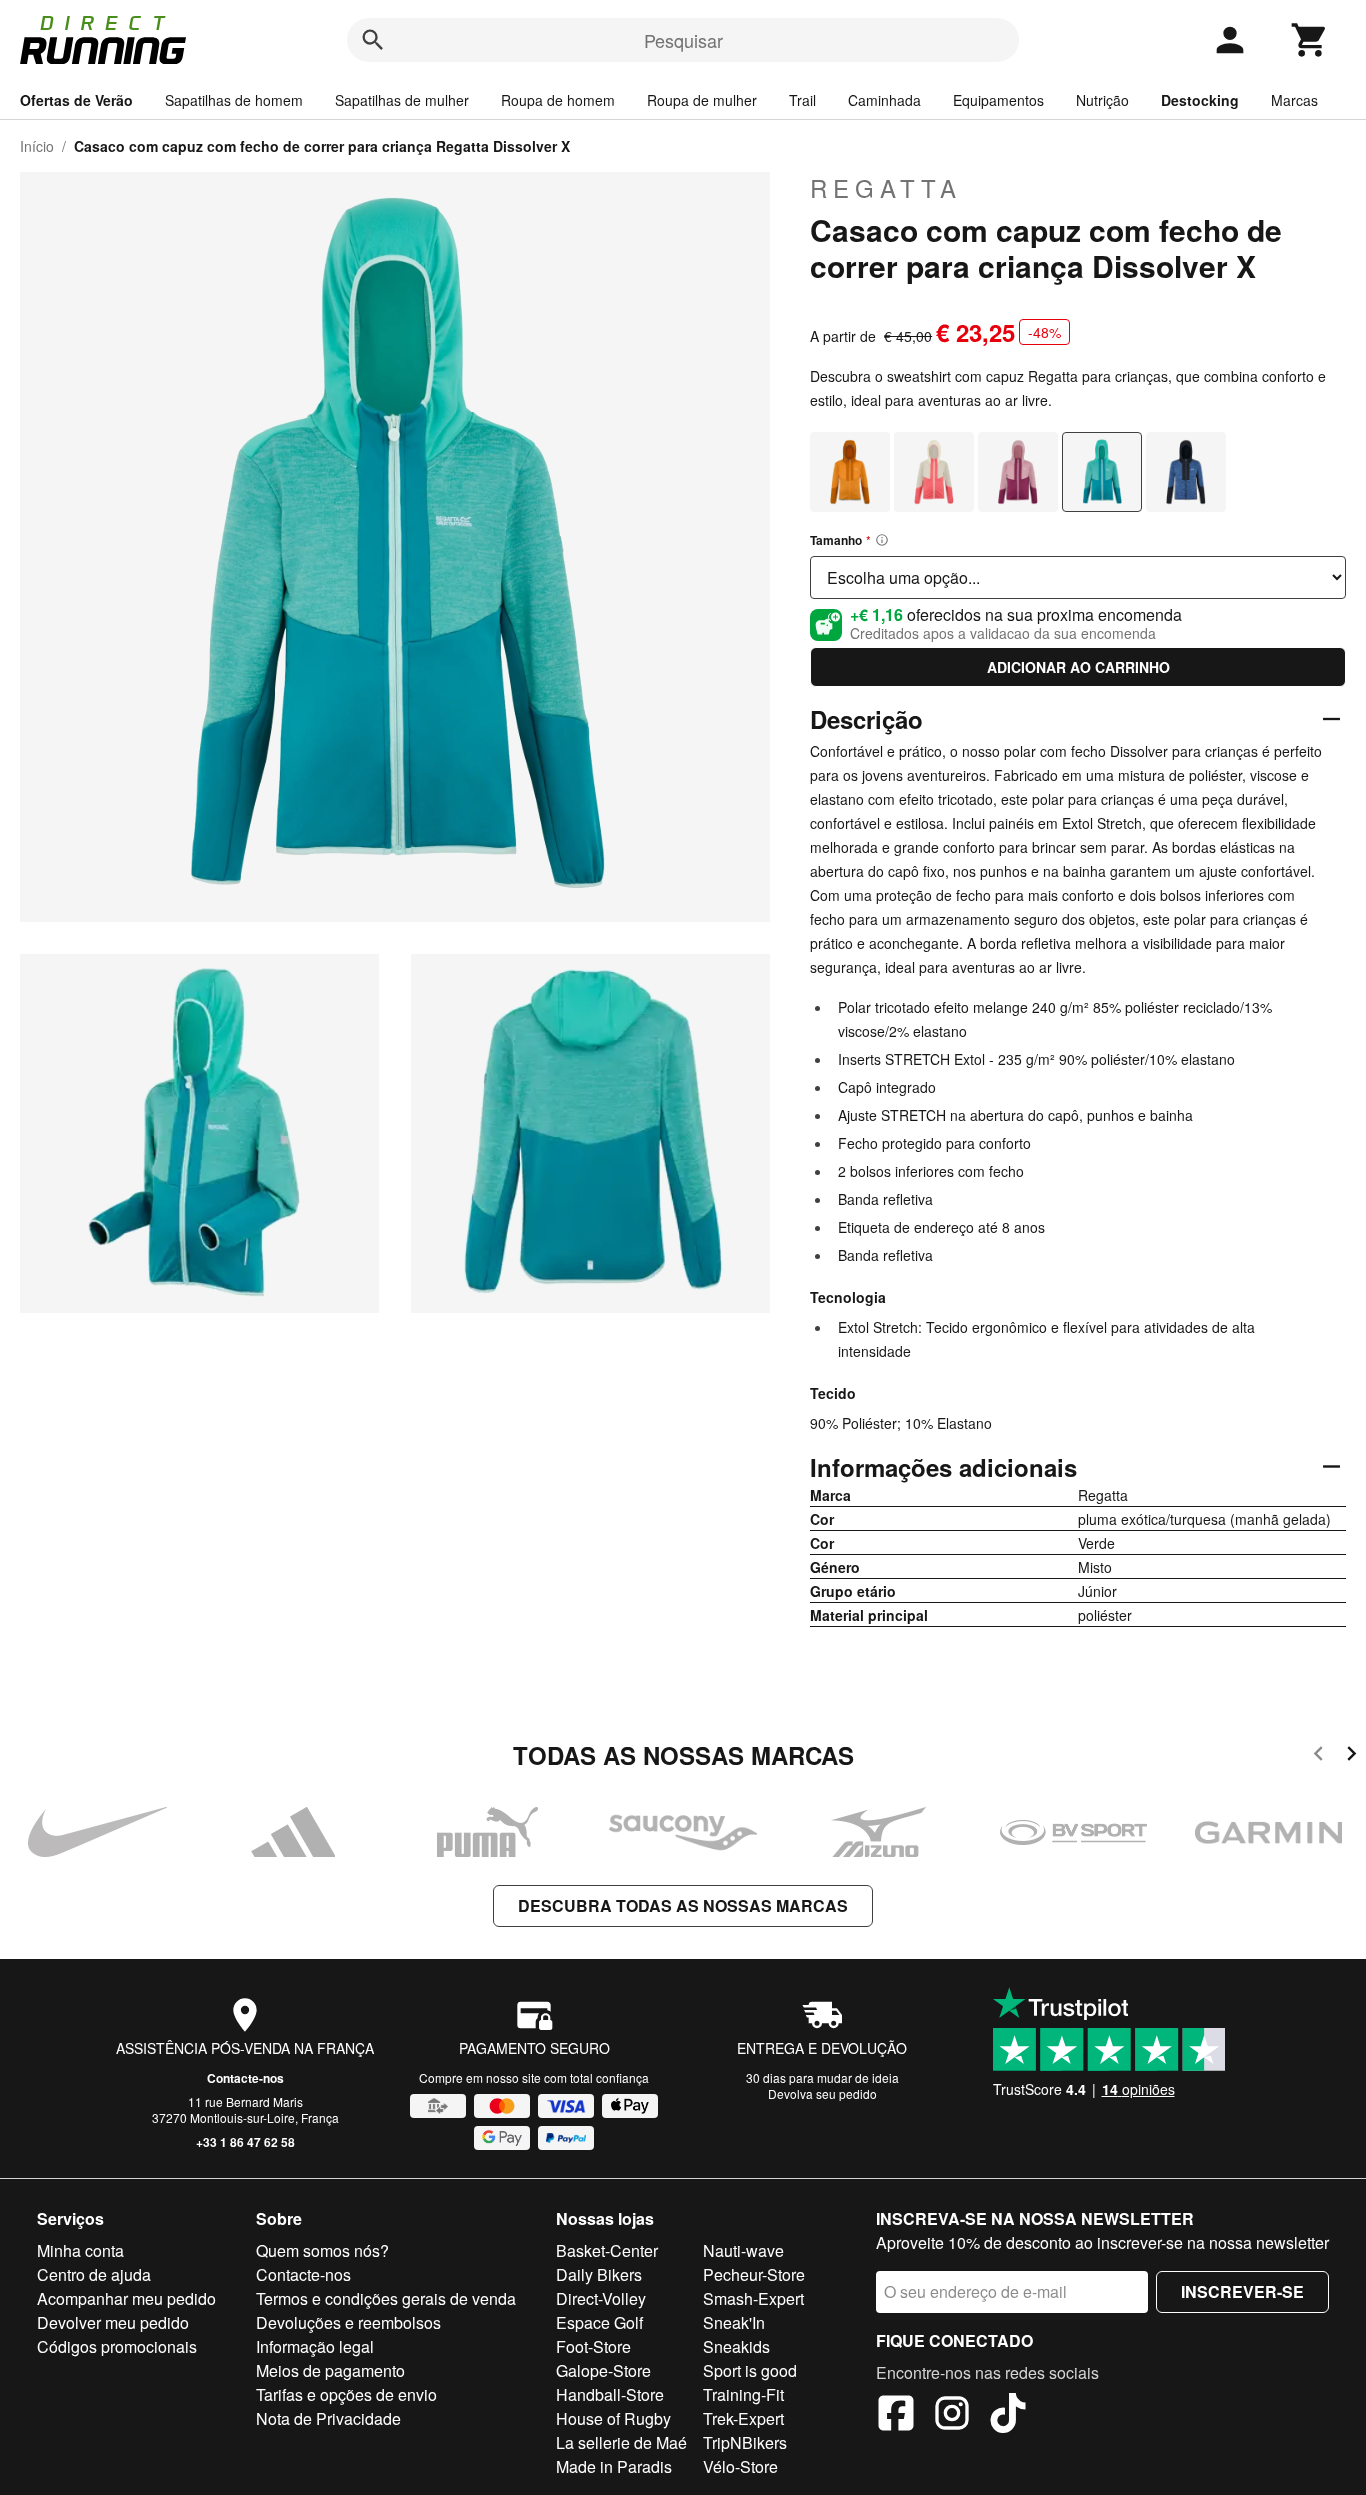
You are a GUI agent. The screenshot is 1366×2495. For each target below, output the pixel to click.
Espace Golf (599, 2322)
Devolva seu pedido (822, 2093)
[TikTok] (1008, 2416)
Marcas (1294, 100)
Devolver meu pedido (113, 2322)
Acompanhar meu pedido (126, 2298)
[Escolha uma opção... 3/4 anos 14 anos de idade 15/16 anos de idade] (1078, 577)
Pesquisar (683, 40)
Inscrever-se (1242, 2291)
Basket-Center (607, 2250)
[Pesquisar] (373, 40)
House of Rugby (613, 2418)
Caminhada (884, 100)
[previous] (1318, 1756)
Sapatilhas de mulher (402, 100)
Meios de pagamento (330, 2370)
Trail (802, 100)
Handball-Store (610, 2394)
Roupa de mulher (702, 100)
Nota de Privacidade (328, 2418)
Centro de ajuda (94, 2274)
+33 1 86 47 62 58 (245, 2142)
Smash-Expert (753, 2298)
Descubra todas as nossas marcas (683, 1905)
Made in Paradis (614, 2466)
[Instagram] (952, 2416)
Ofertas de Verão (76, 100)
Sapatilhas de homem (234, 100)
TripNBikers (745, 2442)
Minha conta (80, 2250)
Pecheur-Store (754, 2274)
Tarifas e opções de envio (346, 2394)
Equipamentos (998, 100)
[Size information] (882, 540)
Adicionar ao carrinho (1078, 667)
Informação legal (315, 2346)
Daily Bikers (599, 2274)
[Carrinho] (1310, 40)
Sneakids (736, 2346)
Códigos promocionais (117, 2346)
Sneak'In (734, 2322)
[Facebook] (896, 2416)
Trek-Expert (743, 2418)
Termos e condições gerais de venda (386, 2298)
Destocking (1200, 100)
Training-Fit (743, 2394)
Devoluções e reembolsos (348, 2322)
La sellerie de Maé (621, 2442)
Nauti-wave (743, 2250)
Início (37, 146)
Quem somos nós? (322, 2250)
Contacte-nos (245, 2078)
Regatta (886, 188)
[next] (1351, 1756)
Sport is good (750, 2370)
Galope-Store (603, 2370)
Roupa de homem (558, 100)
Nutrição (1102, 100)
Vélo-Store (740, 2466)
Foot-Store (593, 2346)
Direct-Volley (601, 2298)
